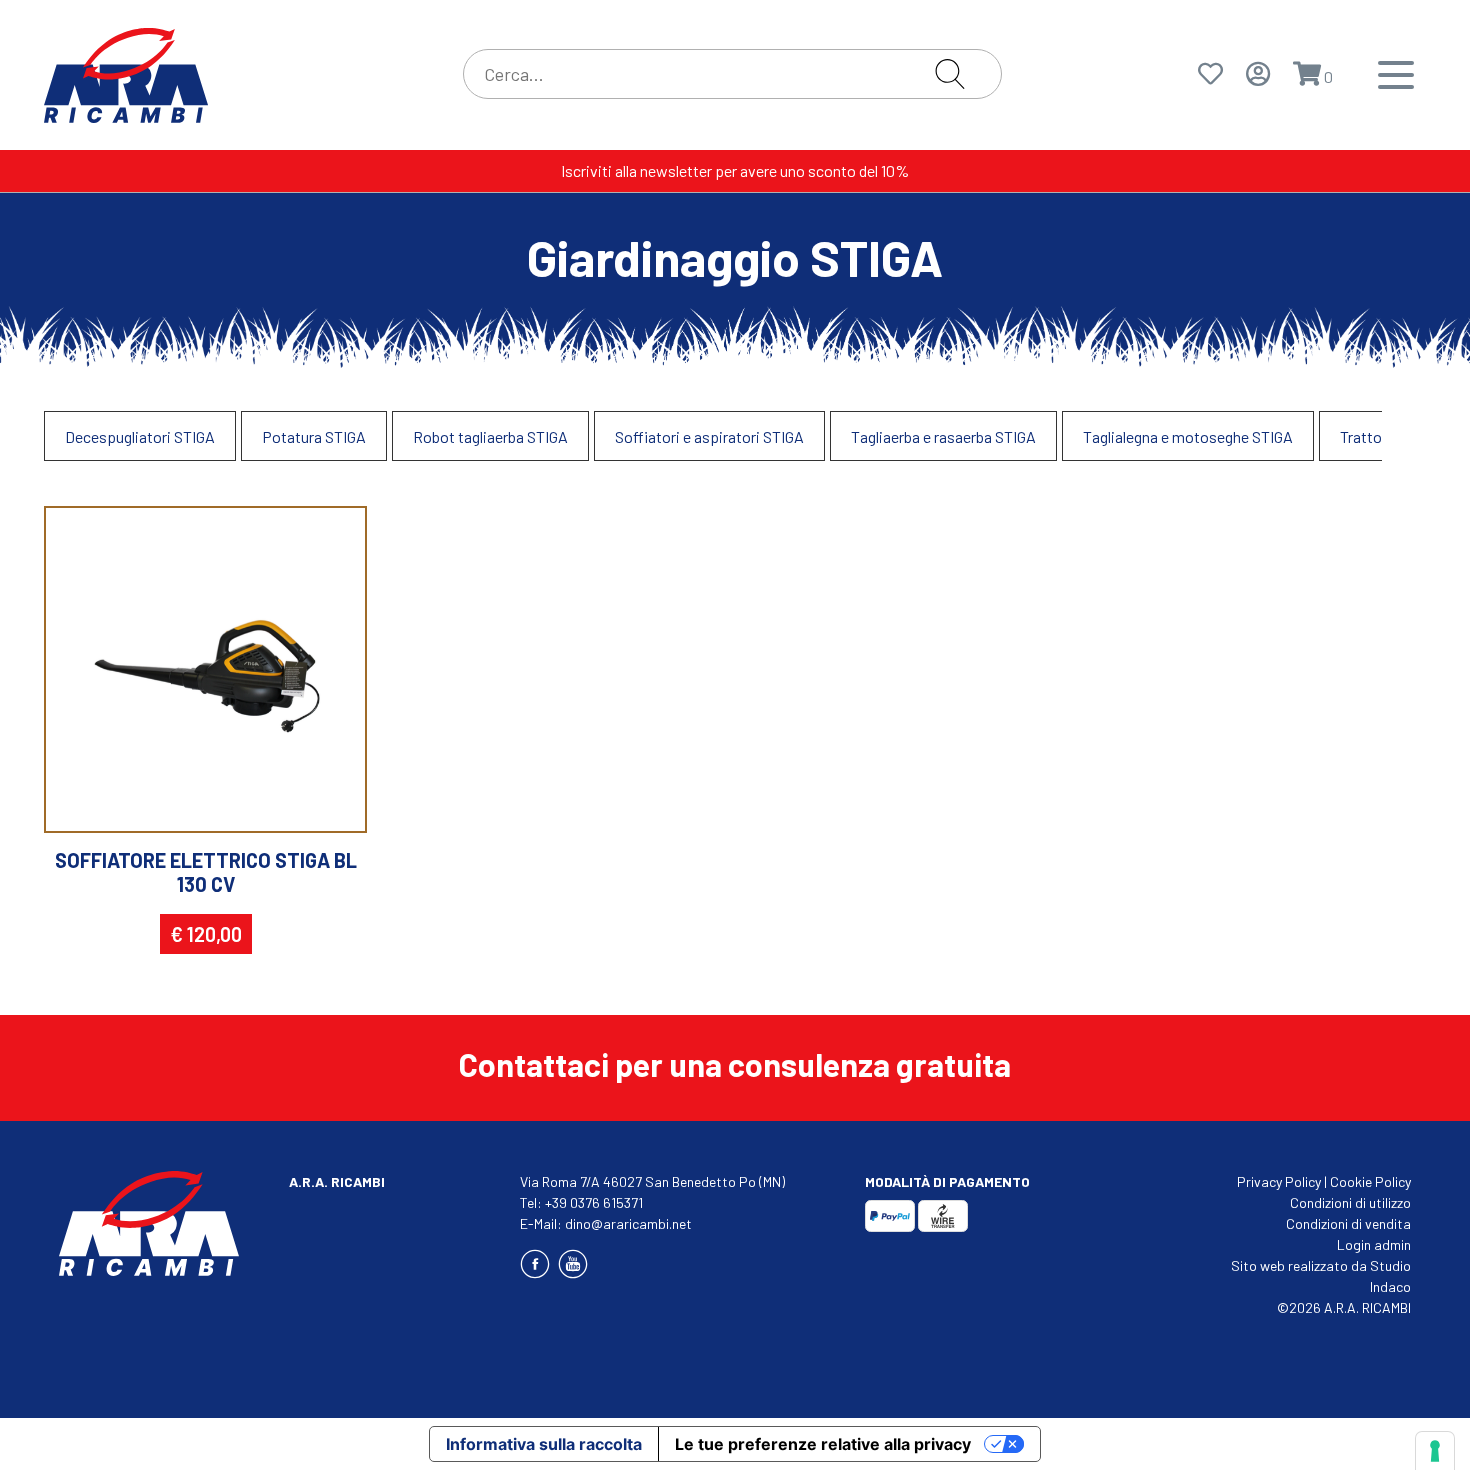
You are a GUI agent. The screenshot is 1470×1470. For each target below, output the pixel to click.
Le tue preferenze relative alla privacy (823, 1444)
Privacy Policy (1279, 1181)
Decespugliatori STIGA (140, 436)
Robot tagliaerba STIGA (490, 436)
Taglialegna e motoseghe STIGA (1188, 436)
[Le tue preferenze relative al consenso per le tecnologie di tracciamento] (1435, 1451)
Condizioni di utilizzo (1350, 1202)
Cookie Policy (1370, 1181)
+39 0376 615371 (594, 1202)
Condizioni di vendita (1348, 1223)
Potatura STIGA (314, 436)
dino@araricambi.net (628, 1223)
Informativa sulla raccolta (544, 1444)
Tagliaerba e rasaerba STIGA (943, 436)
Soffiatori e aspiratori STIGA (709, 436)
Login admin (1374, 1244)
